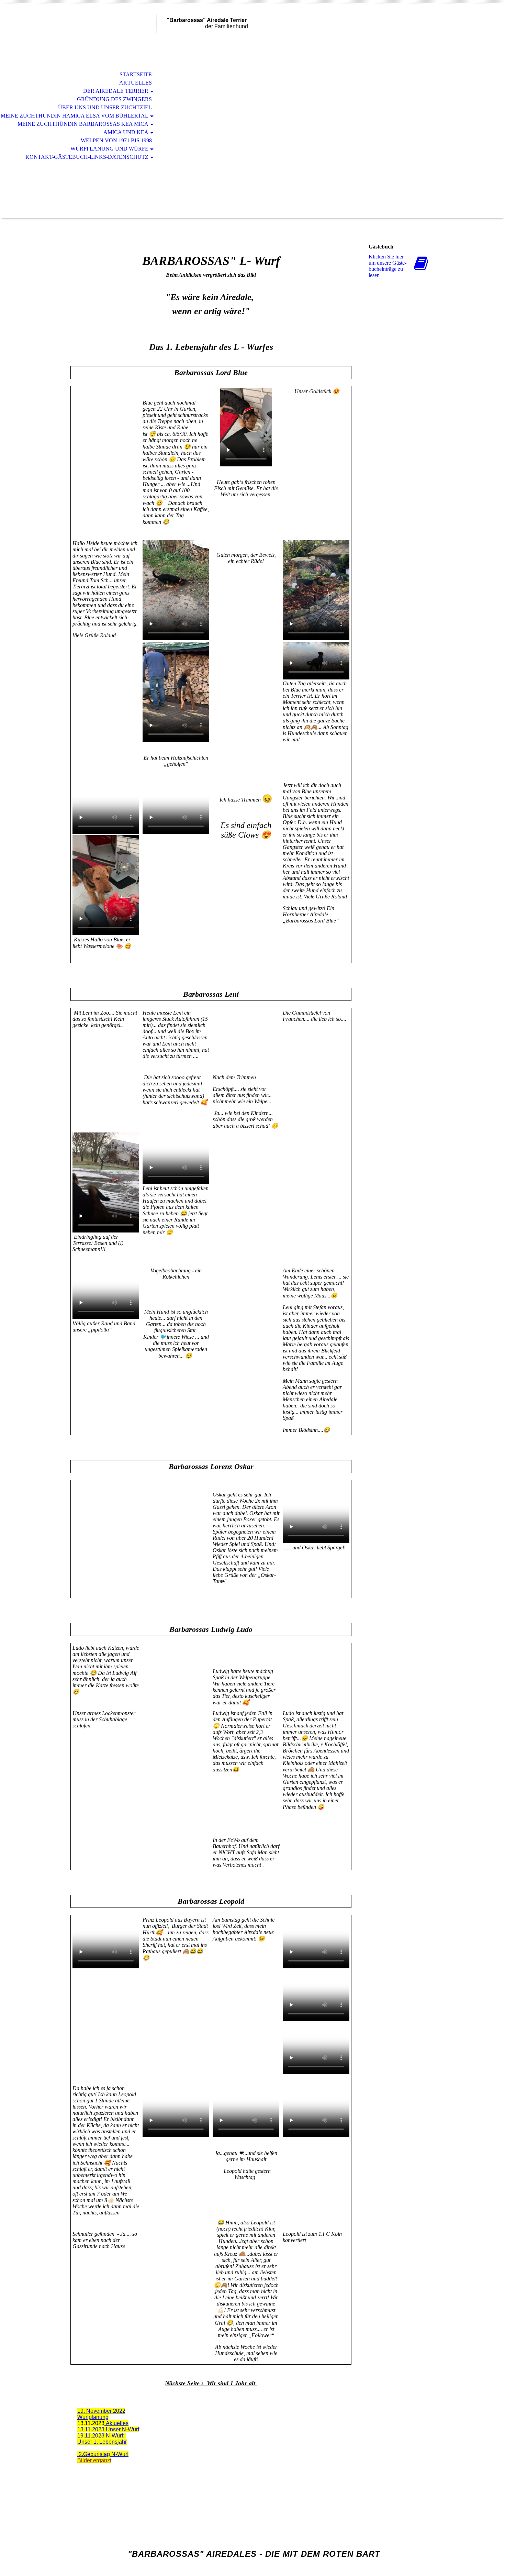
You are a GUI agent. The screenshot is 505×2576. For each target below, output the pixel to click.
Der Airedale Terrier (116, 91)
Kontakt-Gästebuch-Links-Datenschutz (87, 157)
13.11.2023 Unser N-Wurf (108, 2429)
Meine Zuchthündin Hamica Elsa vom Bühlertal (75, 116)
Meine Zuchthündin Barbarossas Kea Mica (83, 124)
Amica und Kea (126, 132)
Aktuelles (136, 83)
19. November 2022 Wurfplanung (101, 2414)
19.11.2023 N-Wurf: (102, 2436)
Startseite (136, 74)
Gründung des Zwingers (114, 99)
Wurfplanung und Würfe (109, 149)
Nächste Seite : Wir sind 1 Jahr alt (211, 2383)
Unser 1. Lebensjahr (102, 2442)
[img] (110, 34)
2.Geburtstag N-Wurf (103, 2454)
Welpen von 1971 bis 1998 (116, 140)
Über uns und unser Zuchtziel (105, 107)
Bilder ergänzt (94, 2460)
